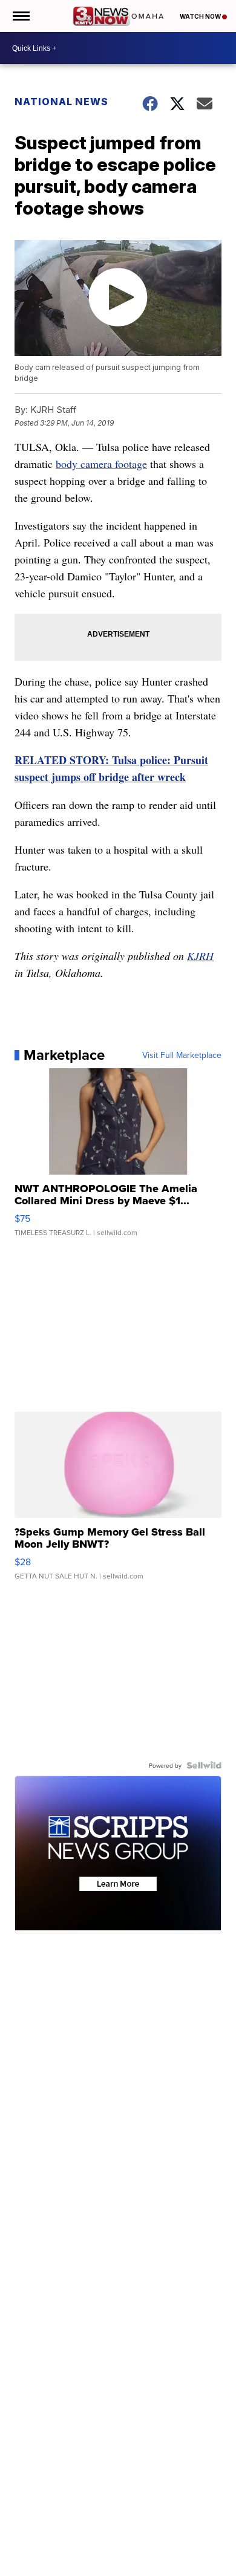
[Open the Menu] (20, 16)
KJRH (200, 956)
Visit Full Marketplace (182, 1055)
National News (61, 102)
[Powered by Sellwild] (204, 1765)
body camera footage (101, 464)
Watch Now (201, 16)
